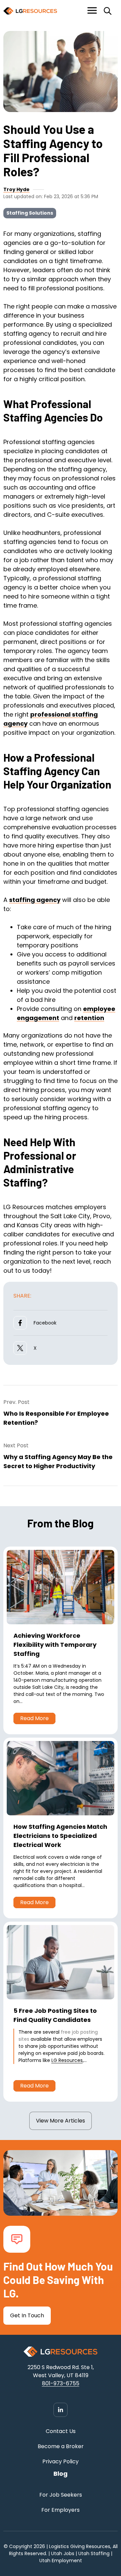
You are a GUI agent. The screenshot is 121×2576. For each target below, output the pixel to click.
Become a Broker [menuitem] (61, 2446)
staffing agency (35, 900)
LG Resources (67, 2060)
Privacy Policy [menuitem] (61, 2461)
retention (89, 1018)
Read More (34, 1718)
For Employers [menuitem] (61, 2510)
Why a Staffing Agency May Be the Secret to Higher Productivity (58, 1461)
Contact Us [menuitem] (61, 2431)
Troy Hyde (16, 189)
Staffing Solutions (30, 213)
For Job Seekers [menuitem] (61, 2495)
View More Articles (61, 2121)
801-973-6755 (61, 2383)
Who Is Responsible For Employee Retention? (56, 1418)
